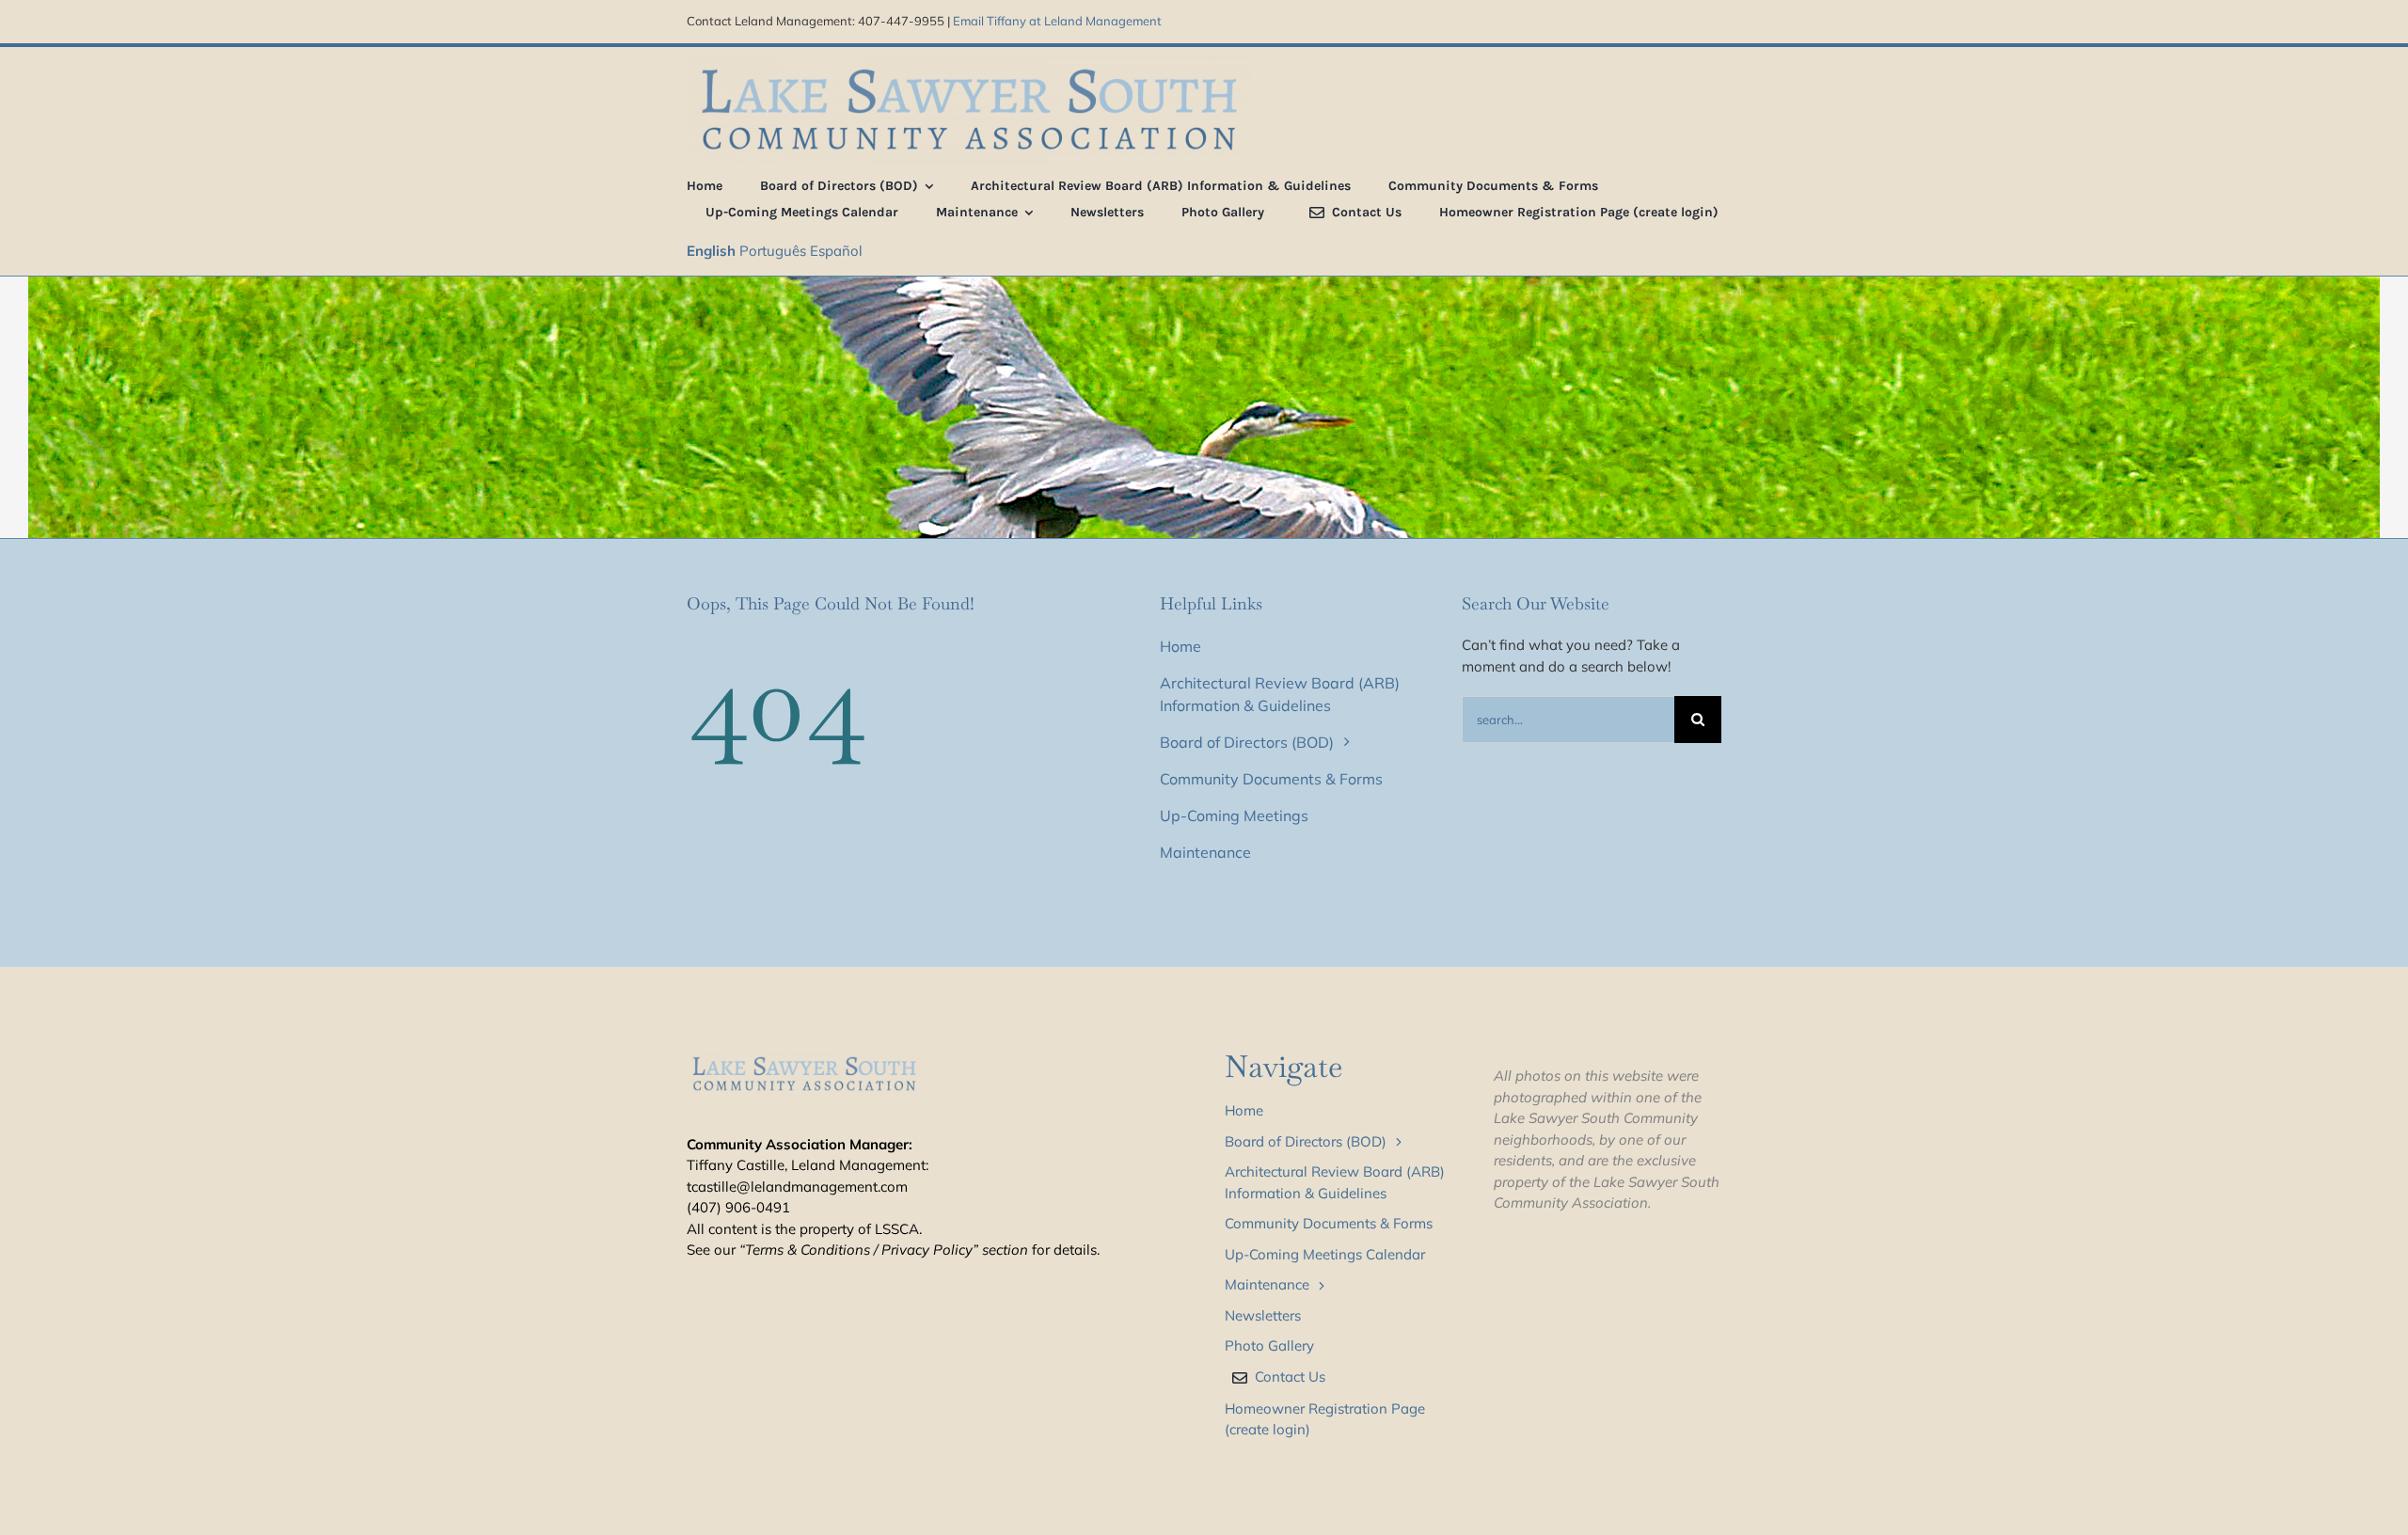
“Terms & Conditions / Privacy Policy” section (884, 1250)
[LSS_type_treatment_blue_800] (969, 63)
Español (836, 251)
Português (773, 251)
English (711, 251)
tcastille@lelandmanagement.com (797, 1187)
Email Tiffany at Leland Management (1057, 21)
